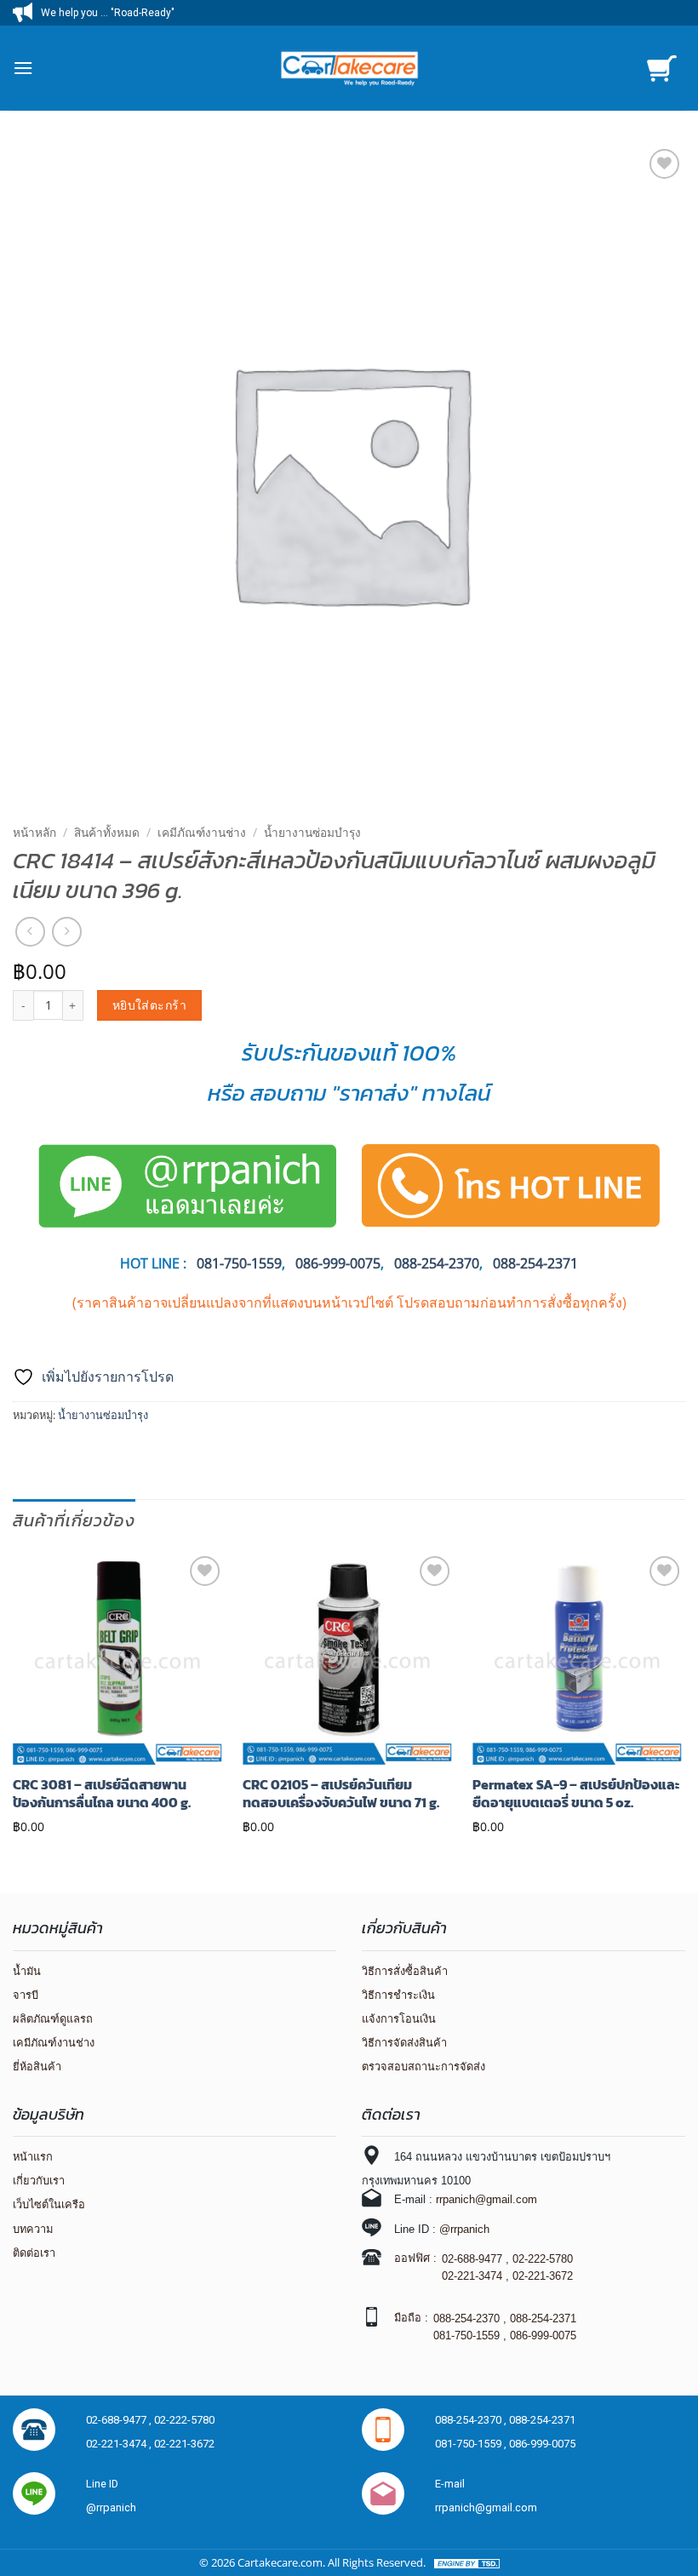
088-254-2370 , (472, 2420)
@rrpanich (464, 2229)
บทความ (33, 2229)
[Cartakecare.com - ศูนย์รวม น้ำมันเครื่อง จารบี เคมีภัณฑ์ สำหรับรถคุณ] (349, 68)
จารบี (26, 1995)
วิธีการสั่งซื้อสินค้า (405, 1971)
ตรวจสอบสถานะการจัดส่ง (423, 2067)
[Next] (684, 1697)
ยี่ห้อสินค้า (37, 2067)
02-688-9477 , (120, 2420)
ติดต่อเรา (34, 2253)
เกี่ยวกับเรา (39, 2181)
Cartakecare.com (280, 2562)
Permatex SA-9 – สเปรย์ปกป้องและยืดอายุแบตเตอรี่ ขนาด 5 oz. (576, 1794)
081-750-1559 (466, 2336)
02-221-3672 (543, 2276)
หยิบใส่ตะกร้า (149, 1005)
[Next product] (30, 932)
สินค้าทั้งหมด (107, 832)
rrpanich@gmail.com (486, 2199)
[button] (23, 68)
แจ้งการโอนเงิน (399, 2019)
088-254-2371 (535, 1263)
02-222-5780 (543, 2259)
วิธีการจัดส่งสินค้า (404, 2043)
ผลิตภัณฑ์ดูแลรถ (53, 2019)
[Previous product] (67, 932)
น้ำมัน (27, 1971)
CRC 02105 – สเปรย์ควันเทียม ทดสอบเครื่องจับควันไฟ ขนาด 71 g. (341, 1794)
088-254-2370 (437, 1263)
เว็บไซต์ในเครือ (49, 2204)
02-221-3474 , (120, 2444)
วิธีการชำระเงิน (398, 1995)
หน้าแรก (33, 2157)
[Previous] (14, 1697)
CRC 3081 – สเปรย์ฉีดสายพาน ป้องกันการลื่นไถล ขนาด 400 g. (102, 1794)
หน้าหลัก (34, 832)
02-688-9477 (472, 2259)
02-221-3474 (472, 2276)
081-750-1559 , (472, 2444)
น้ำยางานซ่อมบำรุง (312, 832)
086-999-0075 (338, 1263)
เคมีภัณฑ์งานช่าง (202, 832)
